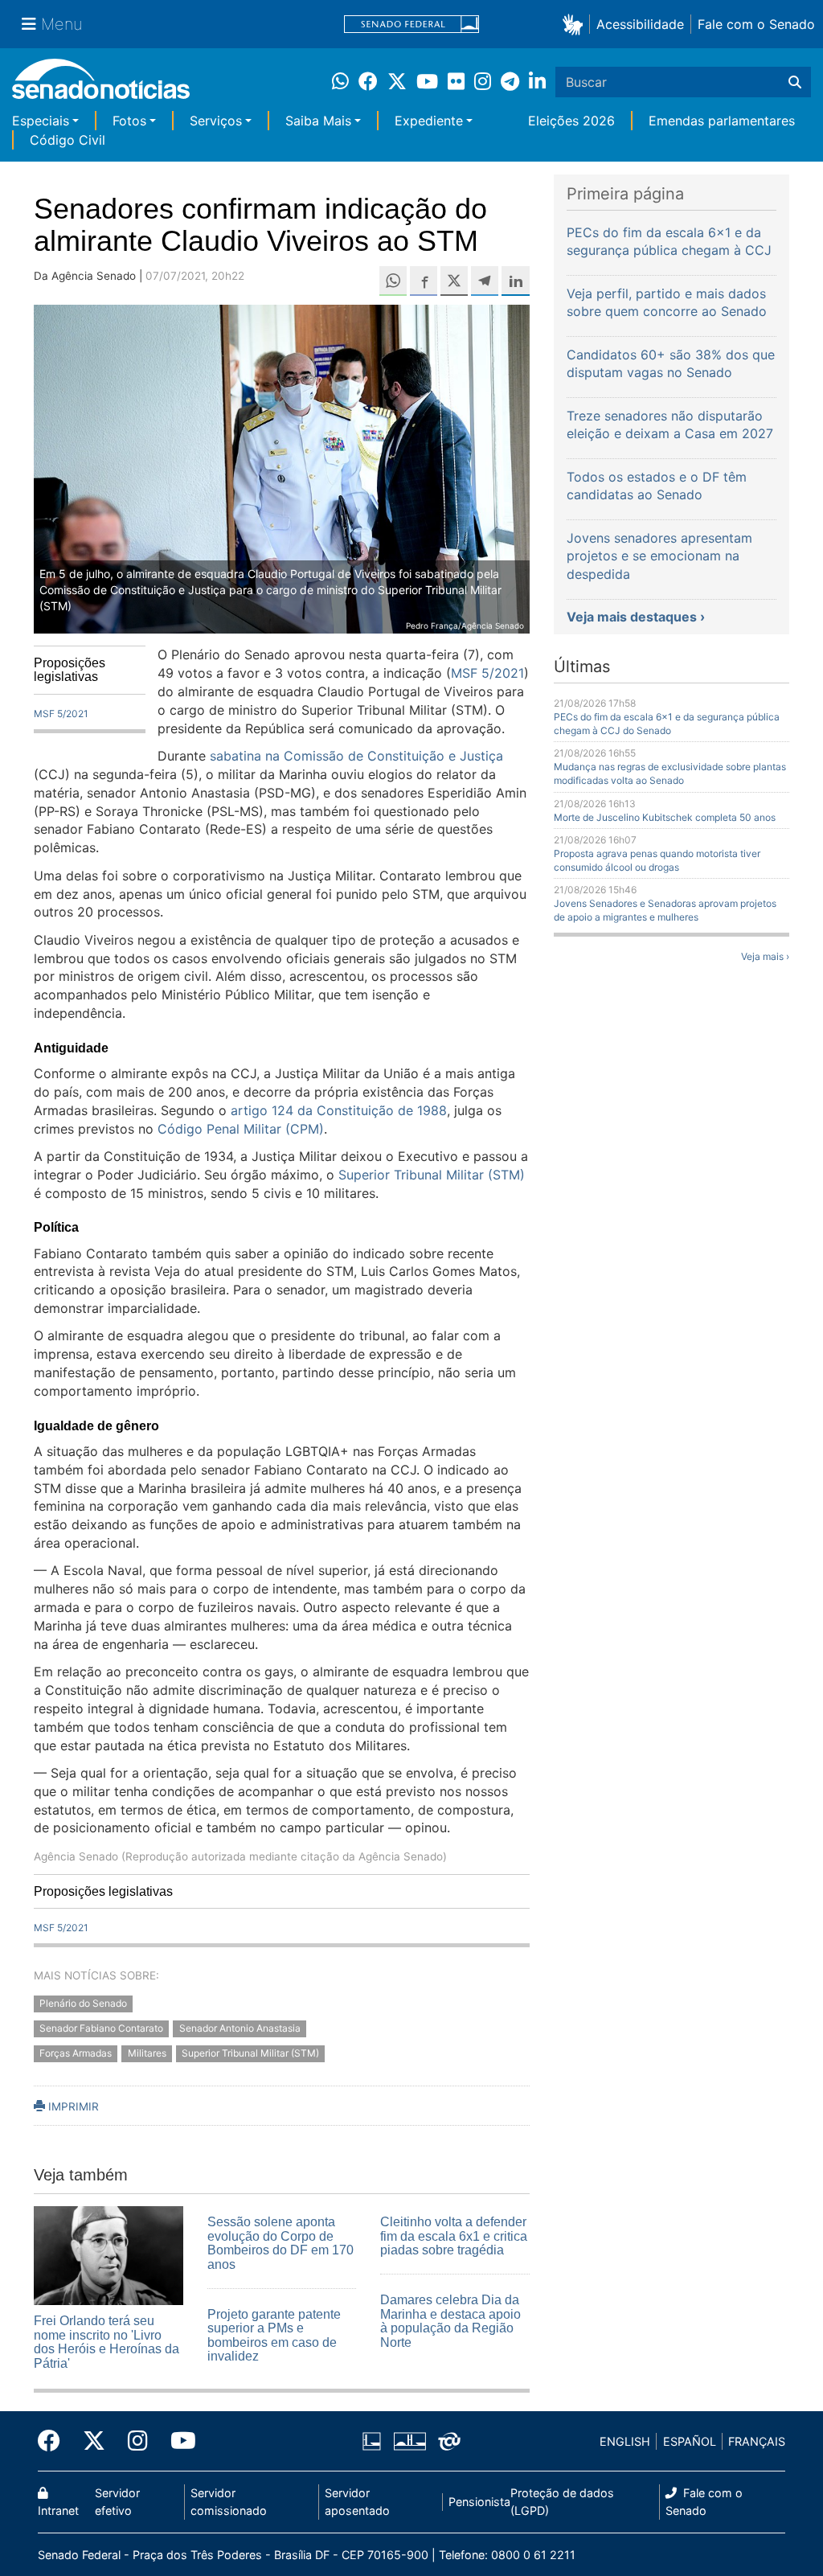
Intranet (58, 2510)
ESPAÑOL (690, 2441)
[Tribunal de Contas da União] (449, 2441)
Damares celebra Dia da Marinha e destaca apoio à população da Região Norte (450, 2321)
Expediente (429, 121)
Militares (147, 2053)
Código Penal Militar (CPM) (241, 1129)
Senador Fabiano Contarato (101, 2028)
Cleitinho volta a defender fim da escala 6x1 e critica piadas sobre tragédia (454, 2236)
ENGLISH (625, 2441)
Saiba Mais (318, 121)
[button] (576, 24)
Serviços (216, 121)
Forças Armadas (76, 2053)
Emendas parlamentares (722, 121)
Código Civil (68, 140)
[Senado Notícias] (101, 85)
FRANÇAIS (757, 2441)
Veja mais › (765, 956)
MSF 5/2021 (61, 714)
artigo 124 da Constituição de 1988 (339, 1110)
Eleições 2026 (571, 121)
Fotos (129, 121)
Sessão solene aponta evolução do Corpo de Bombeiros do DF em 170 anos (280, 2243)
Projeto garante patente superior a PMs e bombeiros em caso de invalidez (274, 2336)
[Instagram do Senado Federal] (138, 2441)
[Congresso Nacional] (410, 2441)
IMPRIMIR (72, 2106)
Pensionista (479, 2502)
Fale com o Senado (756, 24)
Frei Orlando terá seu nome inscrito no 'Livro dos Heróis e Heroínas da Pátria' (106, 2342)
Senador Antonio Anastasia (240, 2028)
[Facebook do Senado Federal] (55, 2441)
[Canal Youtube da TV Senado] (178, 2441)
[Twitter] (94, 2441)
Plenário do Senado (83, 2004)
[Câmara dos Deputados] (372, 2441)
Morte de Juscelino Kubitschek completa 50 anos (665, 817)
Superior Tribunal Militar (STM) (250, 2053)
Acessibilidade (640, 24)
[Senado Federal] (411, 25)
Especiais (41, 121)
